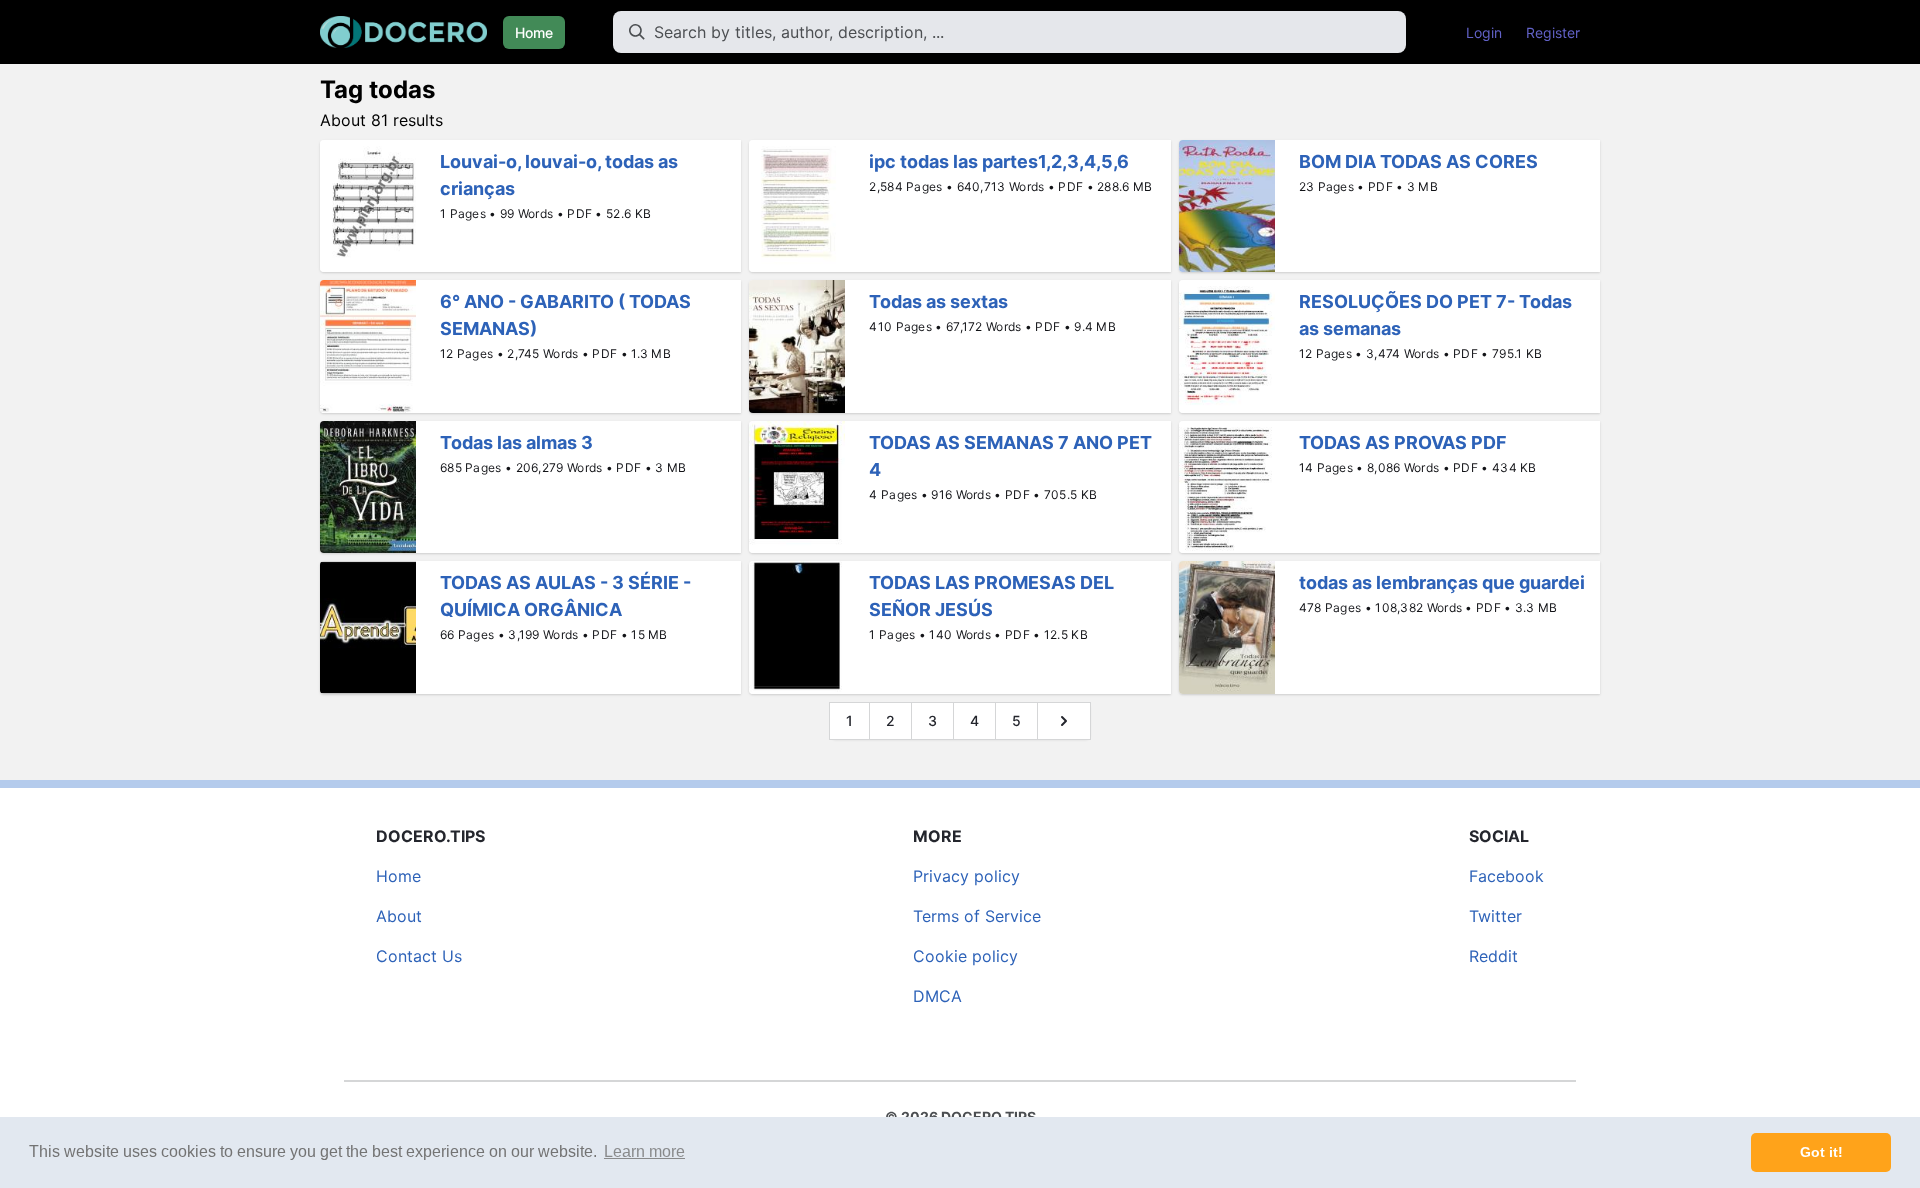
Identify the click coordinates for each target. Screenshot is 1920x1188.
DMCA (937, 996)
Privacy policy (966, 876)
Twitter (1495, 916)
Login (1484, 32)
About (399, 916)
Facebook (1506, 876)
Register (1553, 32)
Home (534, 32)
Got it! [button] (1821, 1152)
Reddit (1493, 956)
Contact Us (419, 956)
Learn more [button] (644, 1151)
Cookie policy (965, 956)
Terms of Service (977, 916)
